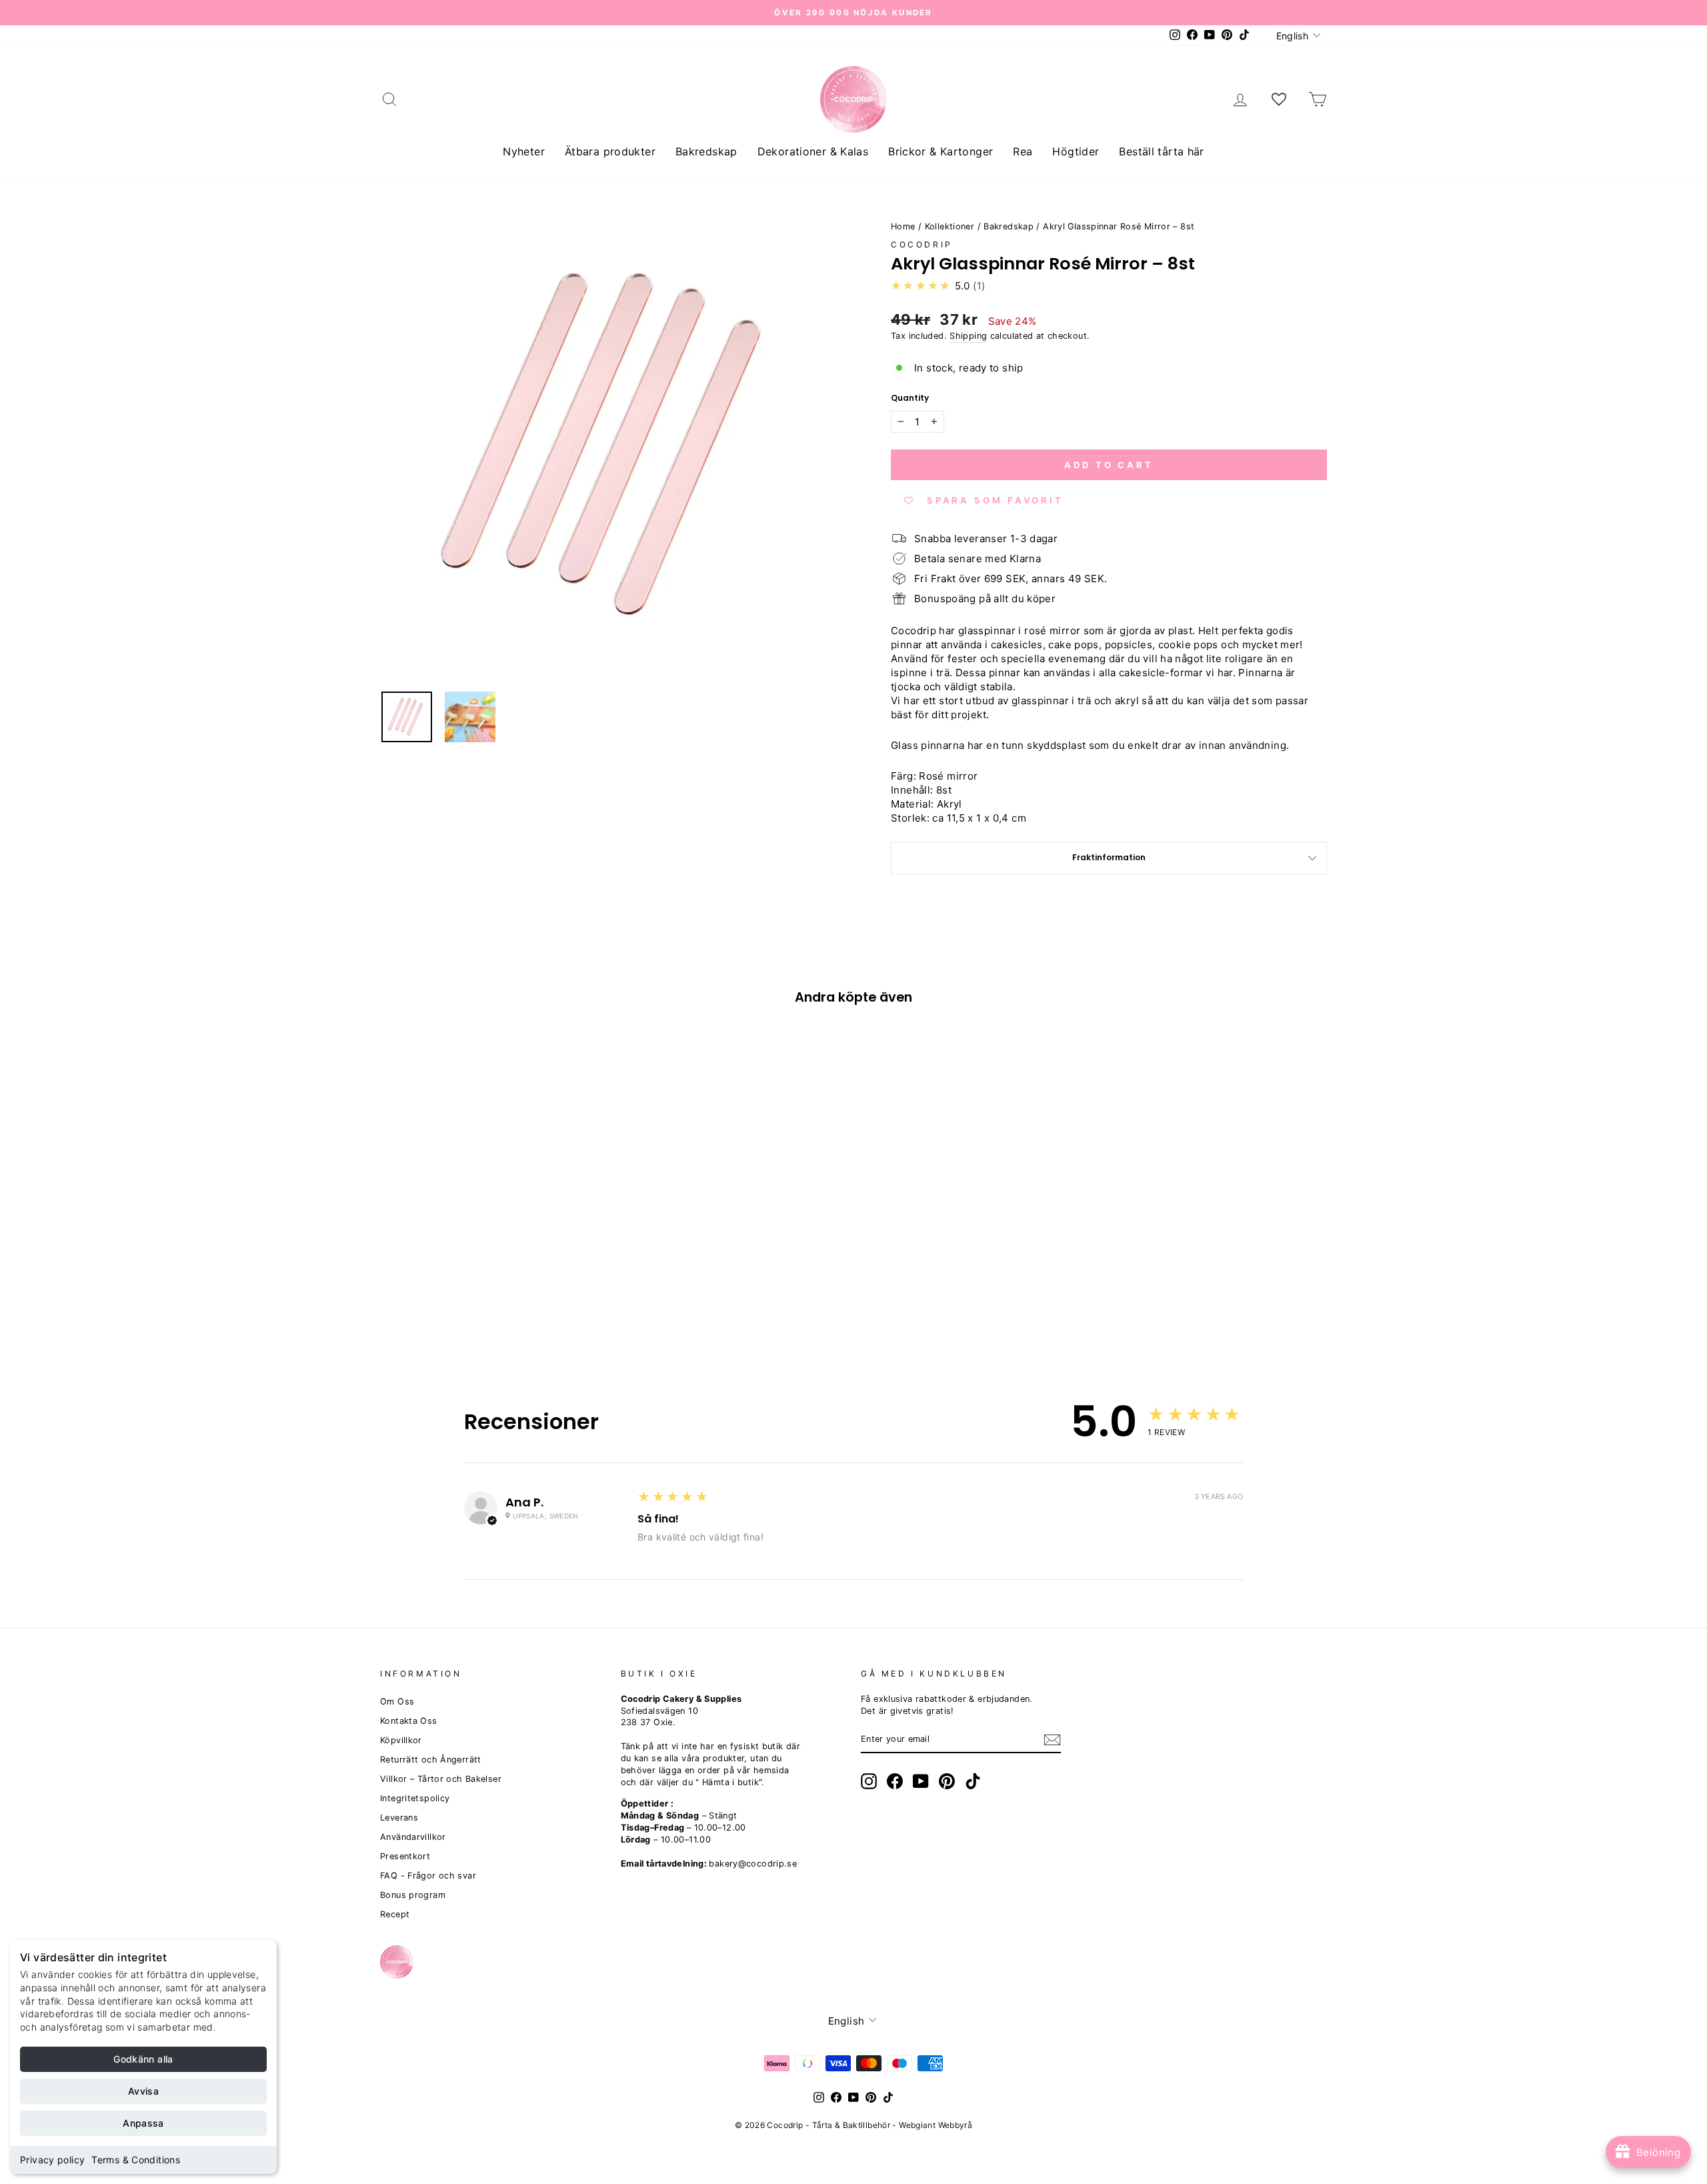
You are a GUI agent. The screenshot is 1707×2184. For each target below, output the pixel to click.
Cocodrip (922, 244)
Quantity (910, 398)
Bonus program (413, 1895)
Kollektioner (950, 226)
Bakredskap (706, 151)
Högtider (1076, 151)
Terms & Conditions (136, 2160)
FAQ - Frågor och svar (428, 1876)
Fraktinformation (1109, 857)
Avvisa (143, 2091)
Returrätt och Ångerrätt (431, 1760)
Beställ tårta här (1161, 151)
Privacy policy (52, 2160)
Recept (395, 1914)
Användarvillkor (413, 1837)
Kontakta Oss (409, 1721)
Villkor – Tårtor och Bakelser (441, 1779)
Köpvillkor (401, 1740)
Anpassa (143, 2123)
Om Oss (397, 1702)
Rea (1023, 151)
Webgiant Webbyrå (936, 2125)
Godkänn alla (143, 2059)
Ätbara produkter (610, 151)
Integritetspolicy (415, 1798)
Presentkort (405, 1856)
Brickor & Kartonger (941, 151)
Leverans (399, 1818)
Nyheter (524, 151)
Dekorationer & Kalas (813, 151)
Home (903, 226)
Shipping (968, 336)
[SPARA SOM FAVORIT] (397, 1246)
